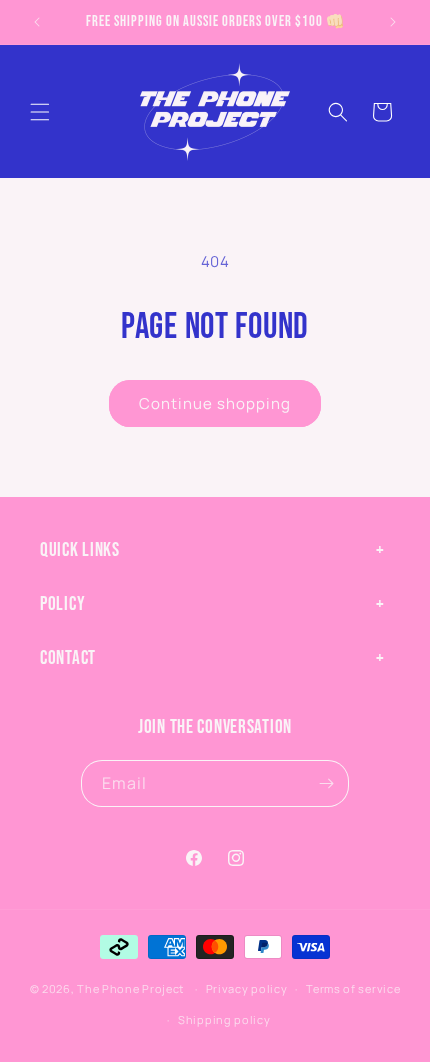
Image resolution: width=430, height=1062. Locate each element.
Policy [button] (62, 604)
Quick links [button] (80, 550)
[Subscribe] (326, 783)
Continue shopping (215, 403)
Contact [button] (68, 658)
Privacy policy (247, 988)
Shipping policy (224, 1019)
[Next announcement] (393, 22)
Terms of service (353, 988)
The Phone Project (130, 988)
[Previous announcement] (37, 22)
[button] (40, 112)
